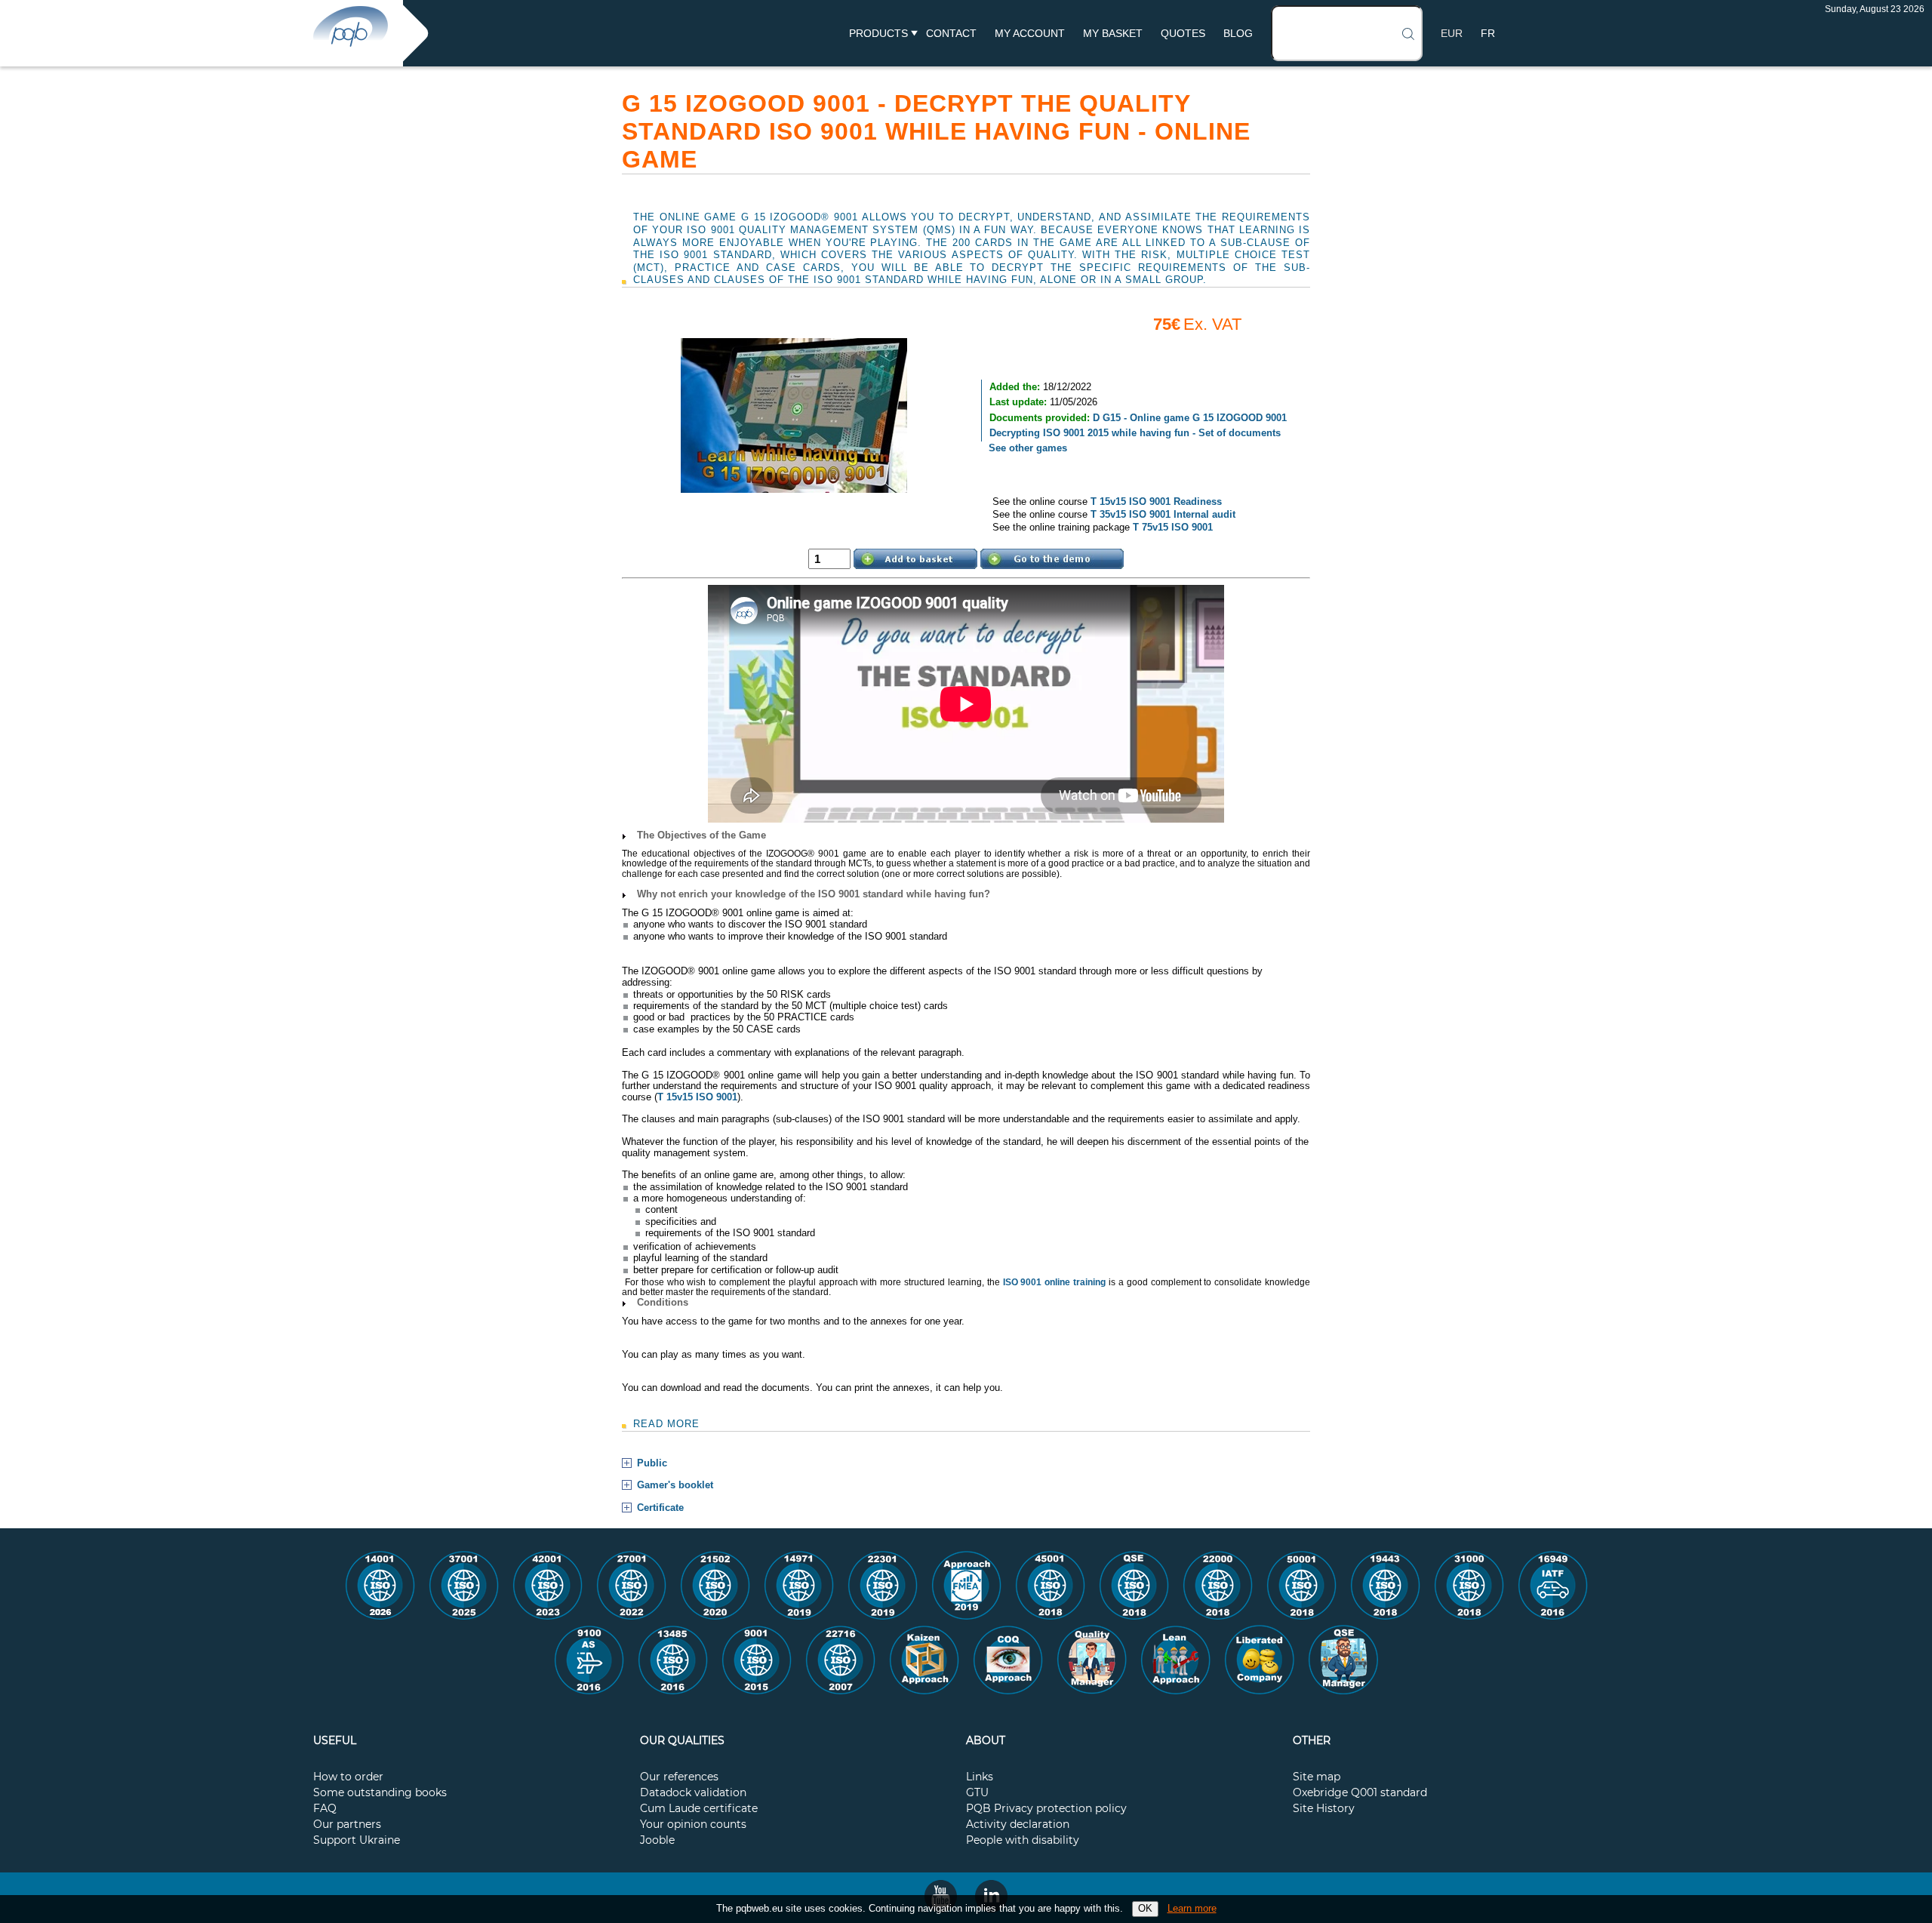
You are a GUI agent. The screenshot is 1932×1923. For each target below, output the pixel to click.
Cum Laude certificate (699, 1809)
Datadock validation (693, 1793)
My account (1030, 33)
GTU (977, 1793)
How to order (348, 1777)
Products (878, 33)
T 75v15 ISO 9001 (1173, 527)
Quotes (1183, 33)
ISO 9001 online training (1055, 1282)
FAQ (325, 1809)
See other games (1028, 448)
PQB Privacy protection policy (1046, 1809)
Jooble (657, 1841)
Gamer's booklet (675, 1485)
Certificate (660, 1508)
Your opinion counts (693, 1825)
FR (1488, 33)
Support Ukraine (357, 1841)
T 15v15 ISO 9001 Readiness (1156, 502)
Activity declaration (1018, 1825)
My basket (1113, 33)
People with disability (1023, 1841)
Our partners (347, 1825)
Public (652, 1463)
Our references (679, 1777)
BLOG (1238, 33)
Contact (951, 33)
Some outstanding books (380, 1793)
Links (980, 1777)
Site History (1324, 1809)
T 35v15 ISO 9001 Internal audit (1163, 514)
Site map (1317, 1777)
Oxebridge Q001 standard (1360, 1793)
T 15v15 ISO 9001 (697, 1097)
